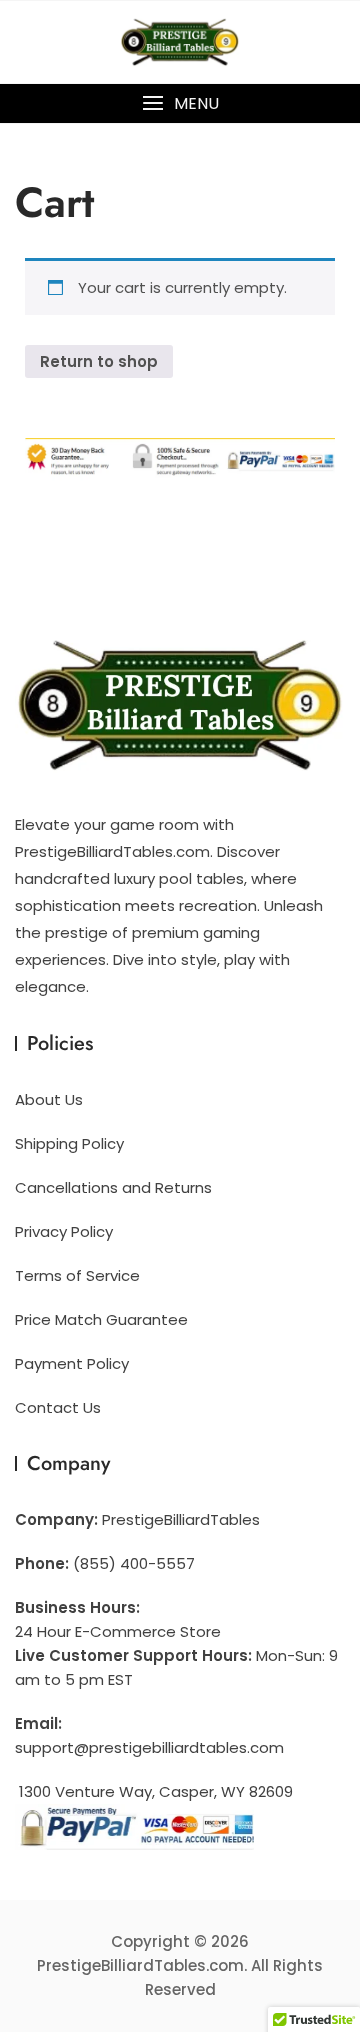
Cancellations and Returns (113, 1187)
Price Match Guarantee (101, 1319)
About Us (49, 1099)
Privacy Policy (64, 1231)
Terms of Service (77, 1275)
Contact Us (58, 1407)
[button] (180, 103)
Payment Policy (72, 1363)
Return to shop (99, 361)
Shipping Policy (69, 1143)
